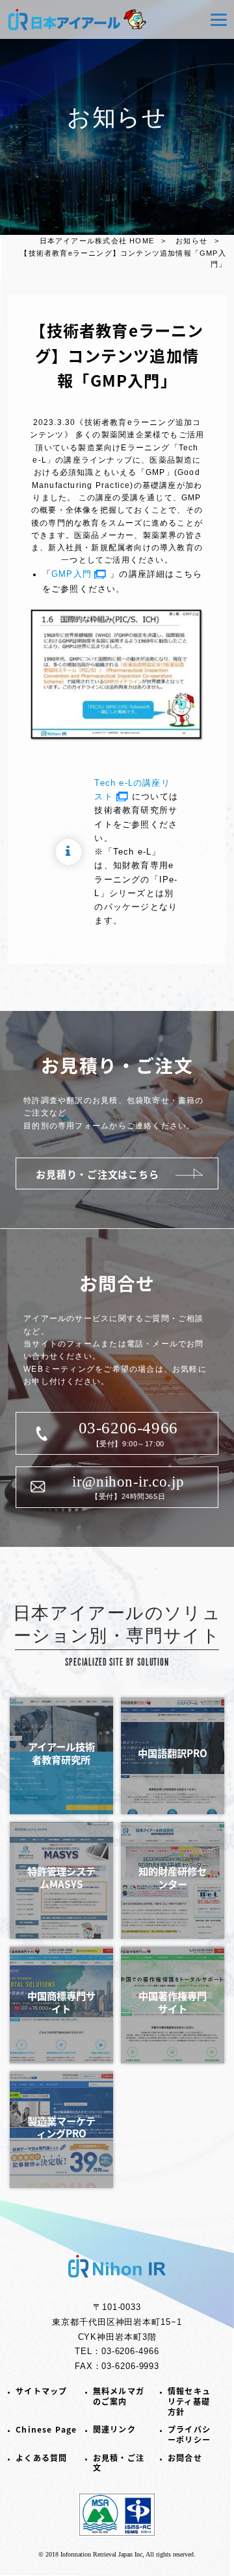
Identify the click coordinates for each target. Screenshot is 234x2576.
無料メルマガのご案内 (119, 2396)
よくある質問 (41, 2458)
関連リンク (114, 2429)
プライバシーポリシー (189, 2434)
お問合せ (185, 2458)
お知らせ (191, 241)
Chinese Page (46, 2429)
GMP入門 (71, 574)
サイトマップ (41, 2391)
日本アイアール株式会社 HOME (97, 241)
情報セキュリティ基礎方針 (189, 2401)
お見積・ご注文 (119, 2463)
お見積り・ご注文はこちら (97, 1174)
